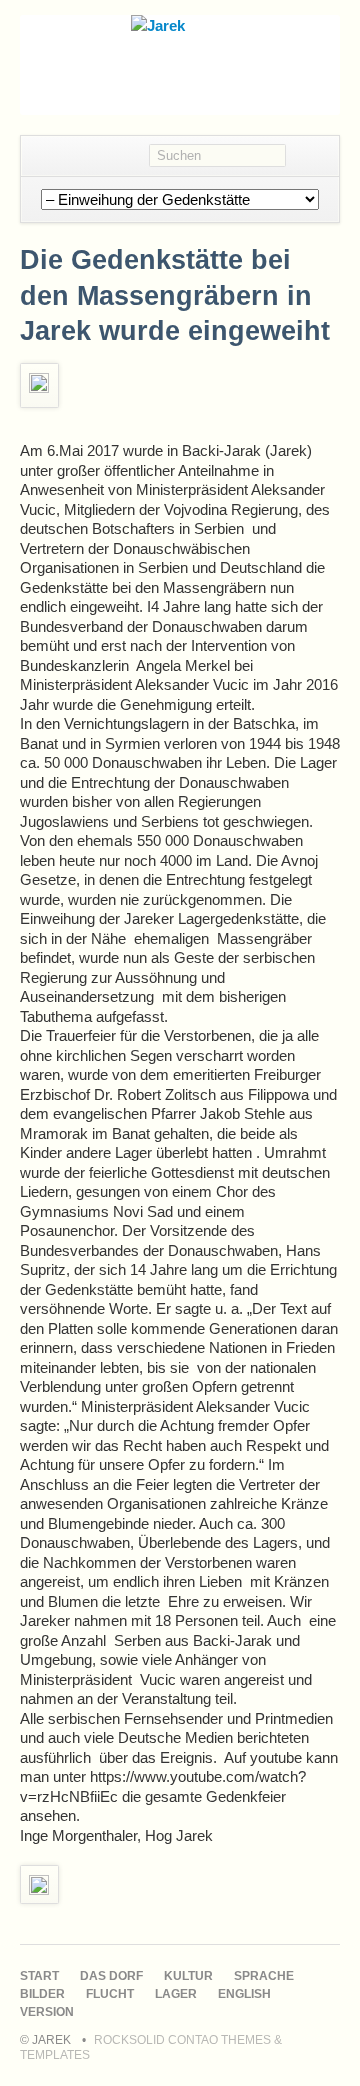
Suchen (312, 156)
